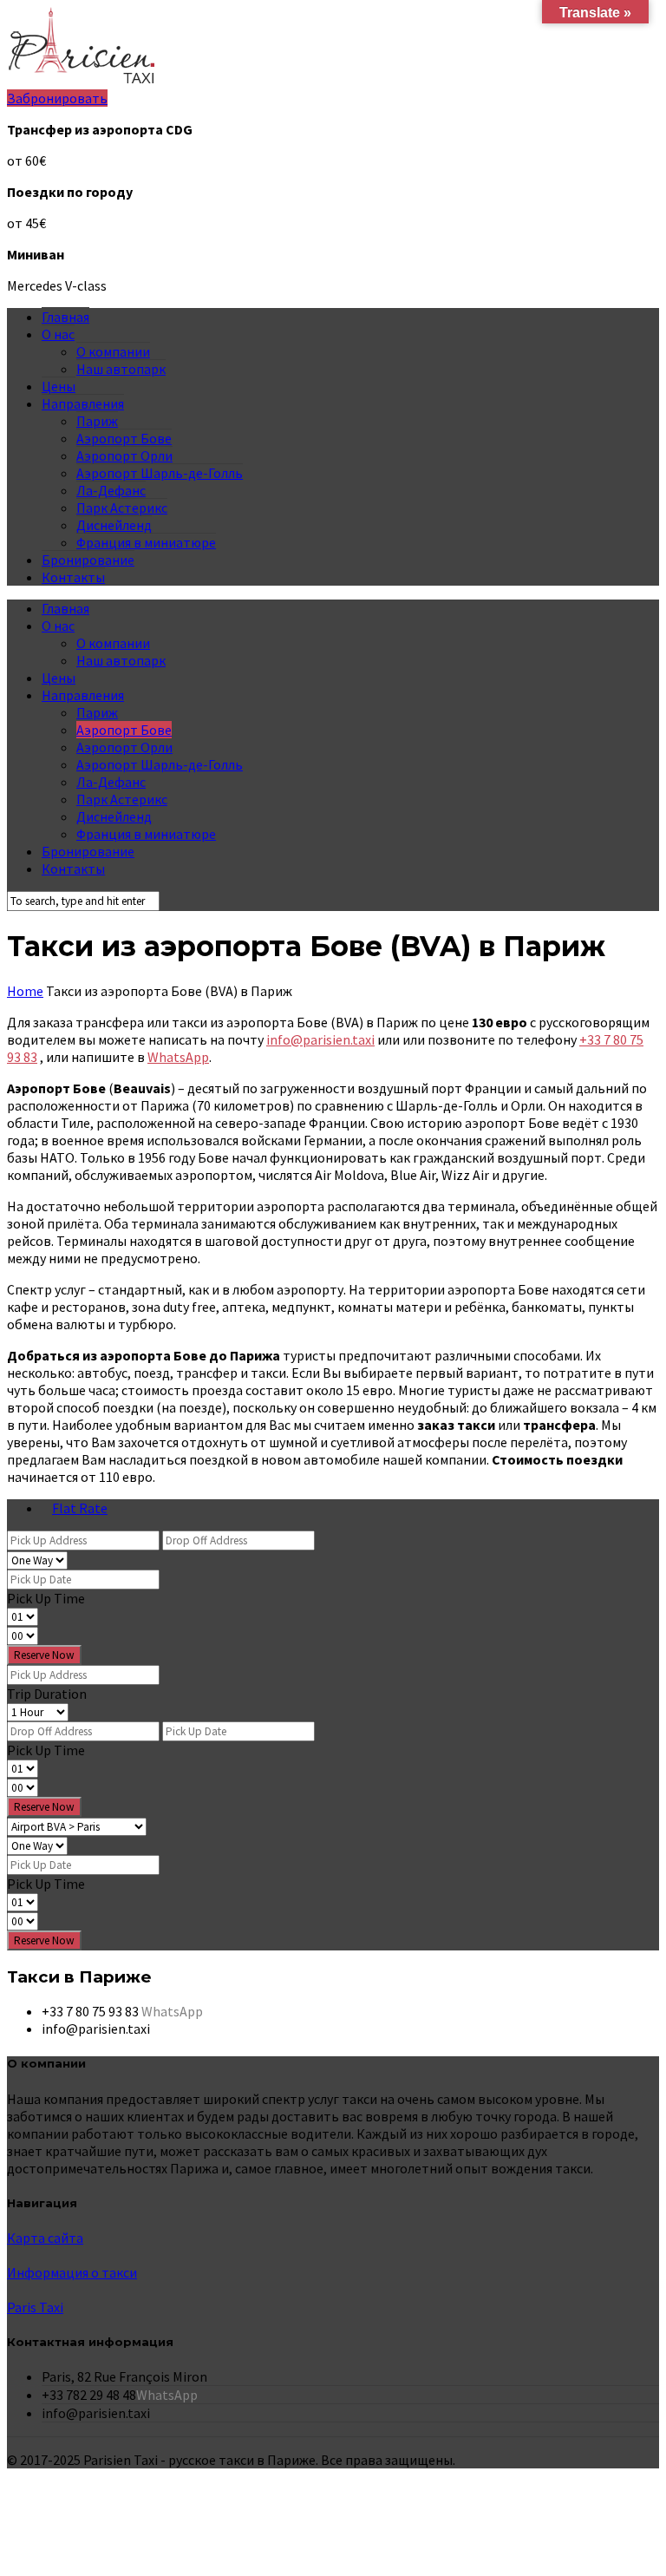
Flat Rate (80, 1508)
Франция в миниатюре (146, 542)
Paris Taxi (35, 2307)
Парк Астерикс (122, 508)
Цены (59, 386)
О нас (58, 334)
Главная (65, 317)
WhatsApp (178, 1057)
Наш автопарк (121, 369)
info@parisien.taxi (320, 1039)
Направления (83, 403)
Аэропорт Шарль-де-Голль (160, 473)
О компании (113, 351)
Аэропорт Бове (124, 438)
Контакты (73, 577)
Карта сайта (45, 2238)
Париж (97, 421)
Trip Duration (47, 1694)
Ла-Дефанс (111, 490)
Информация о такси (72, 2272)
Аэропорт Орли (124, 456)
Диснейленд (114, 525)
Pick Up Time (46, 1598)
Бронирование (88, 560)
